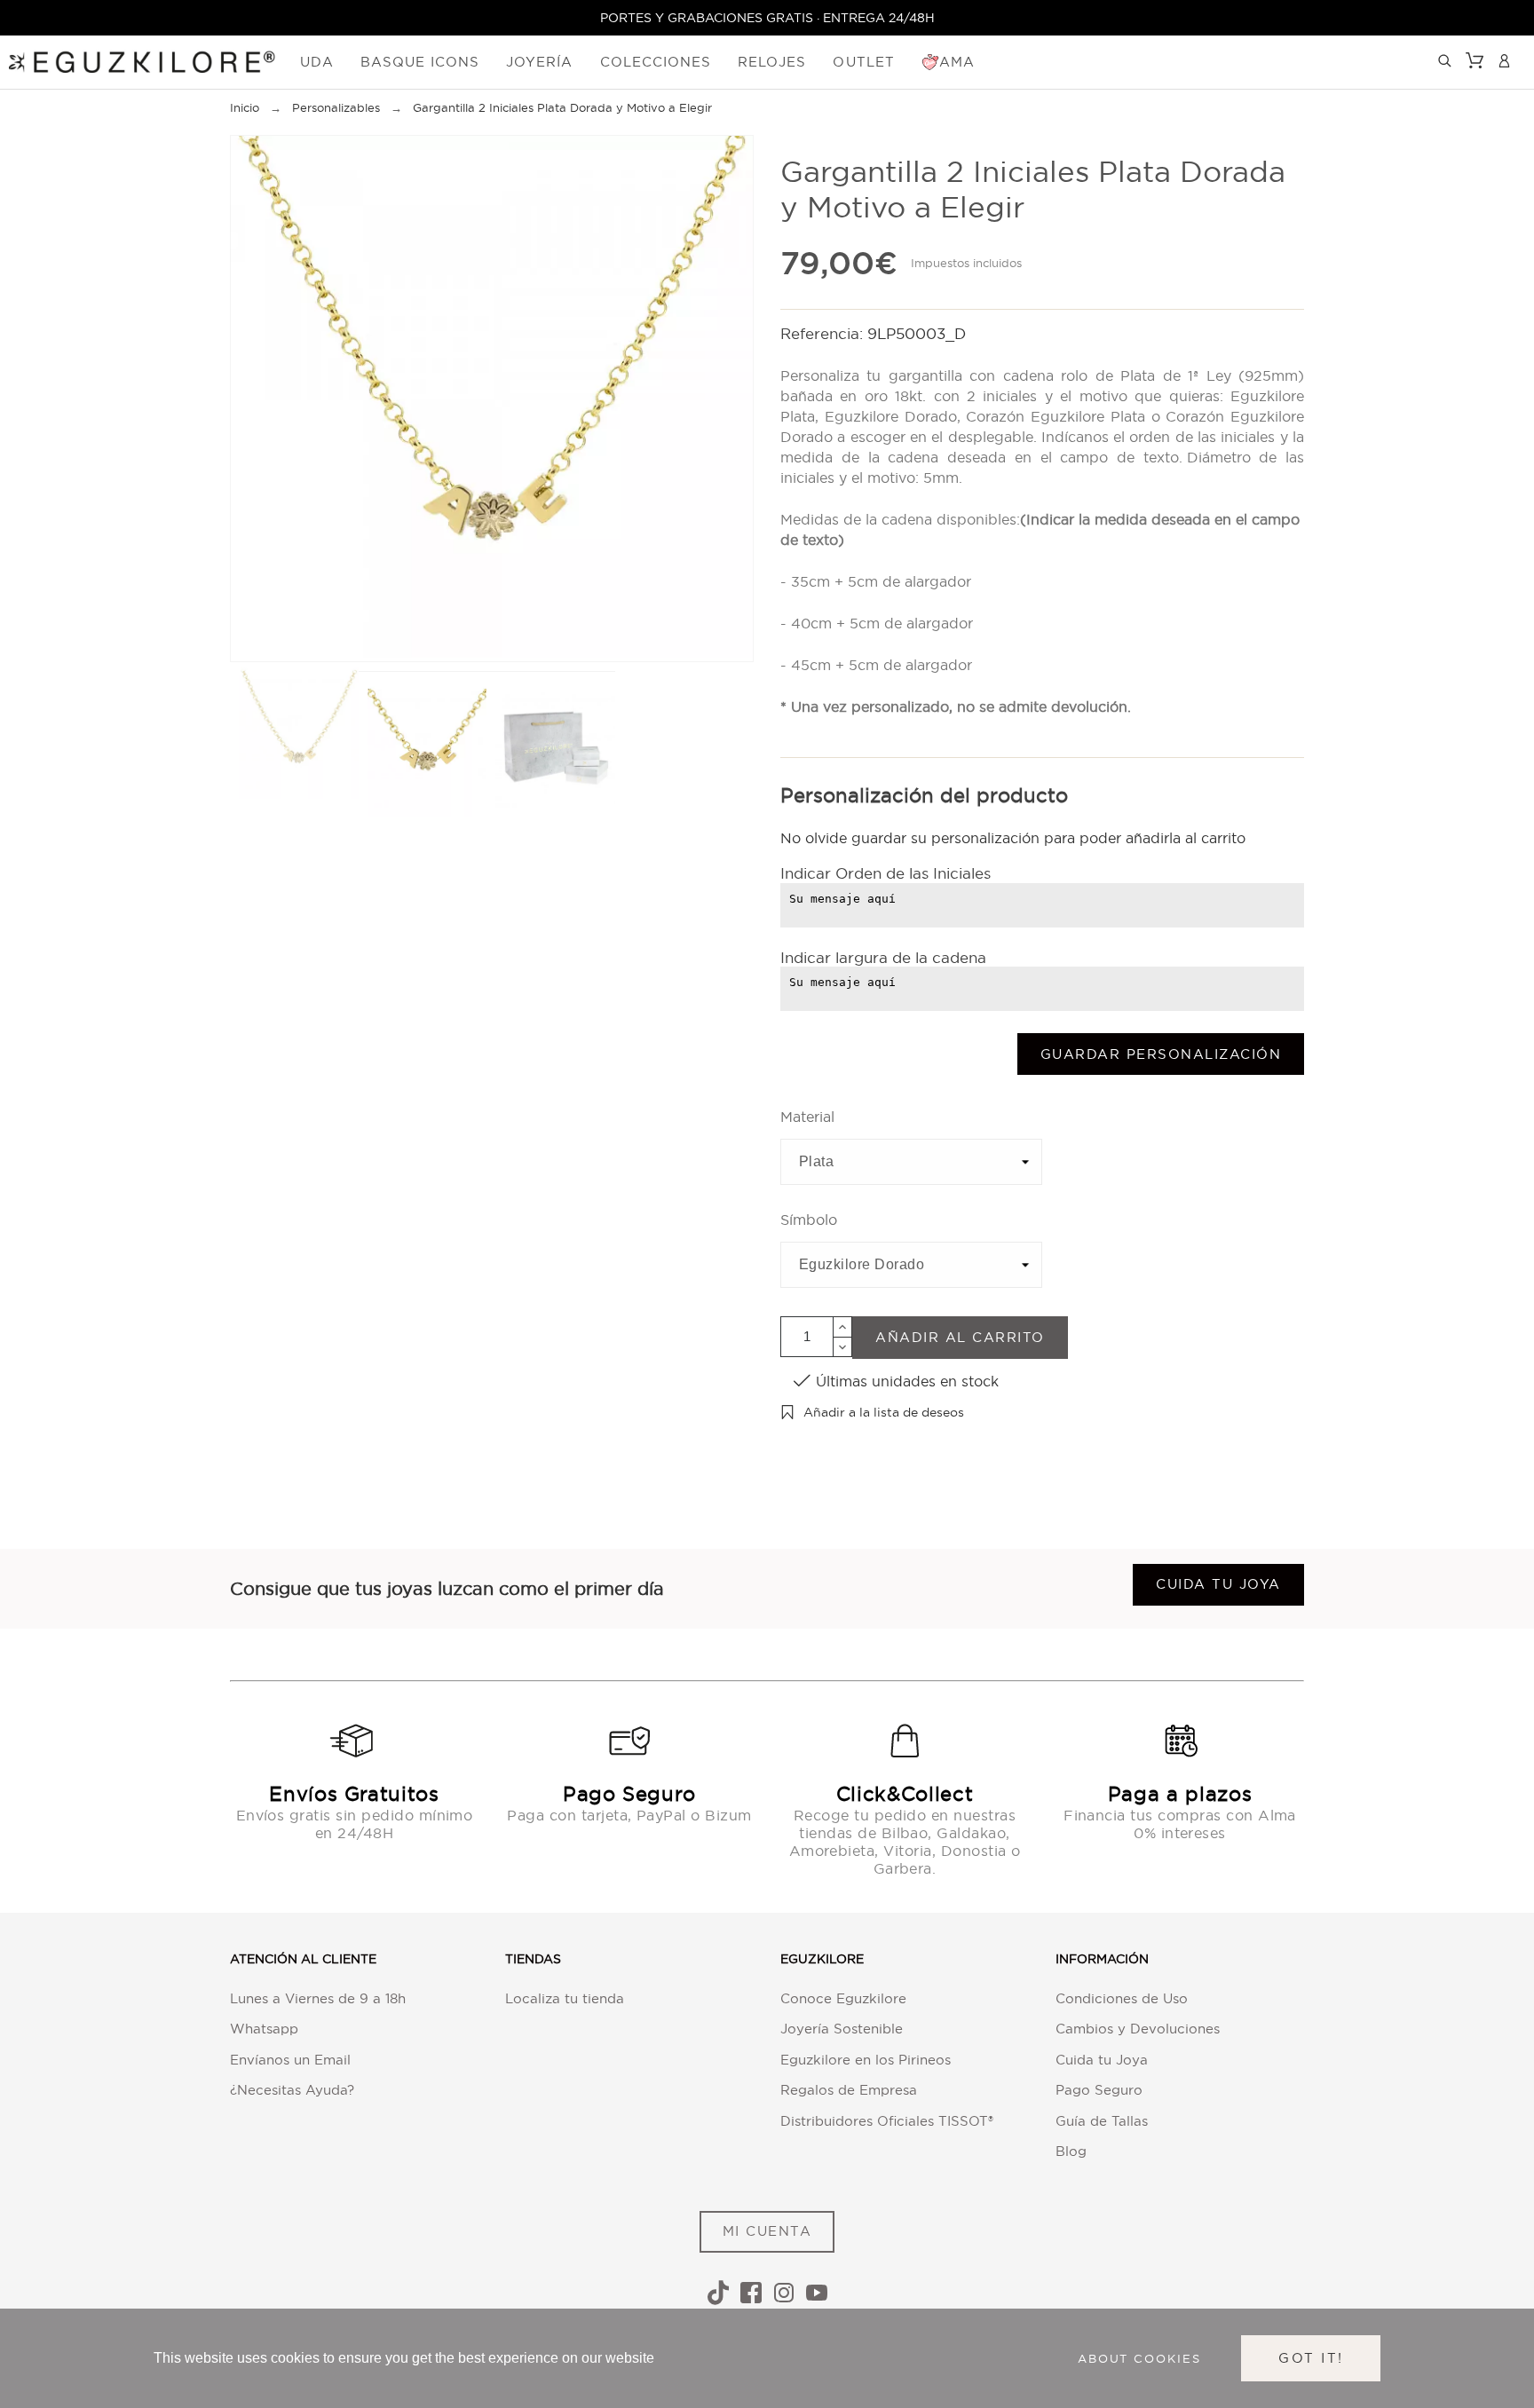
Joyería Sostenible (842, 2029)
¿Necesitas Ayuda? (292, 2090)
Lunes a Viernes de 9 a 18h (318, 1998)
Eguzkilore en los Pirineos (866, 2060)
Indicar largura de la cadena (883, 957)
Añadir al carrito (960, 1337)
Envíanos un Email (290, 2060)
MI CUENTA (767, 2231)
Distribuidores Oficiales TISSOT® (887, 2121)
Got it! (1311, 2358)
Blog (1071, 2151)
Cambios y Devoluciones (1138, 2029)
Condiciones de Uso (1122, 1998)
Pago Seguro (1099, 2090)
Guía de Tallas (1102, 2121)
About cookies (1140, 2358)
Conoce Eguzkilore (843, 1998)
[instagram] (784, 2293)
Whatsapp (264, 2029)
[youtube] (817, 2293)
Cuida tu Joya (1102, 2060)
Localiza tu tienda (565, 1998)
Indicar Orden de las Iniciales (886, 873)
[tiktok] (718, 2293)
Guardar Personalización (1161, 1054)
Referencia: (824, 333)
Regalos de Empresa (849, 2090)
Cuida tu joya (1218, 1584)
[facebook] (751, 2293)
